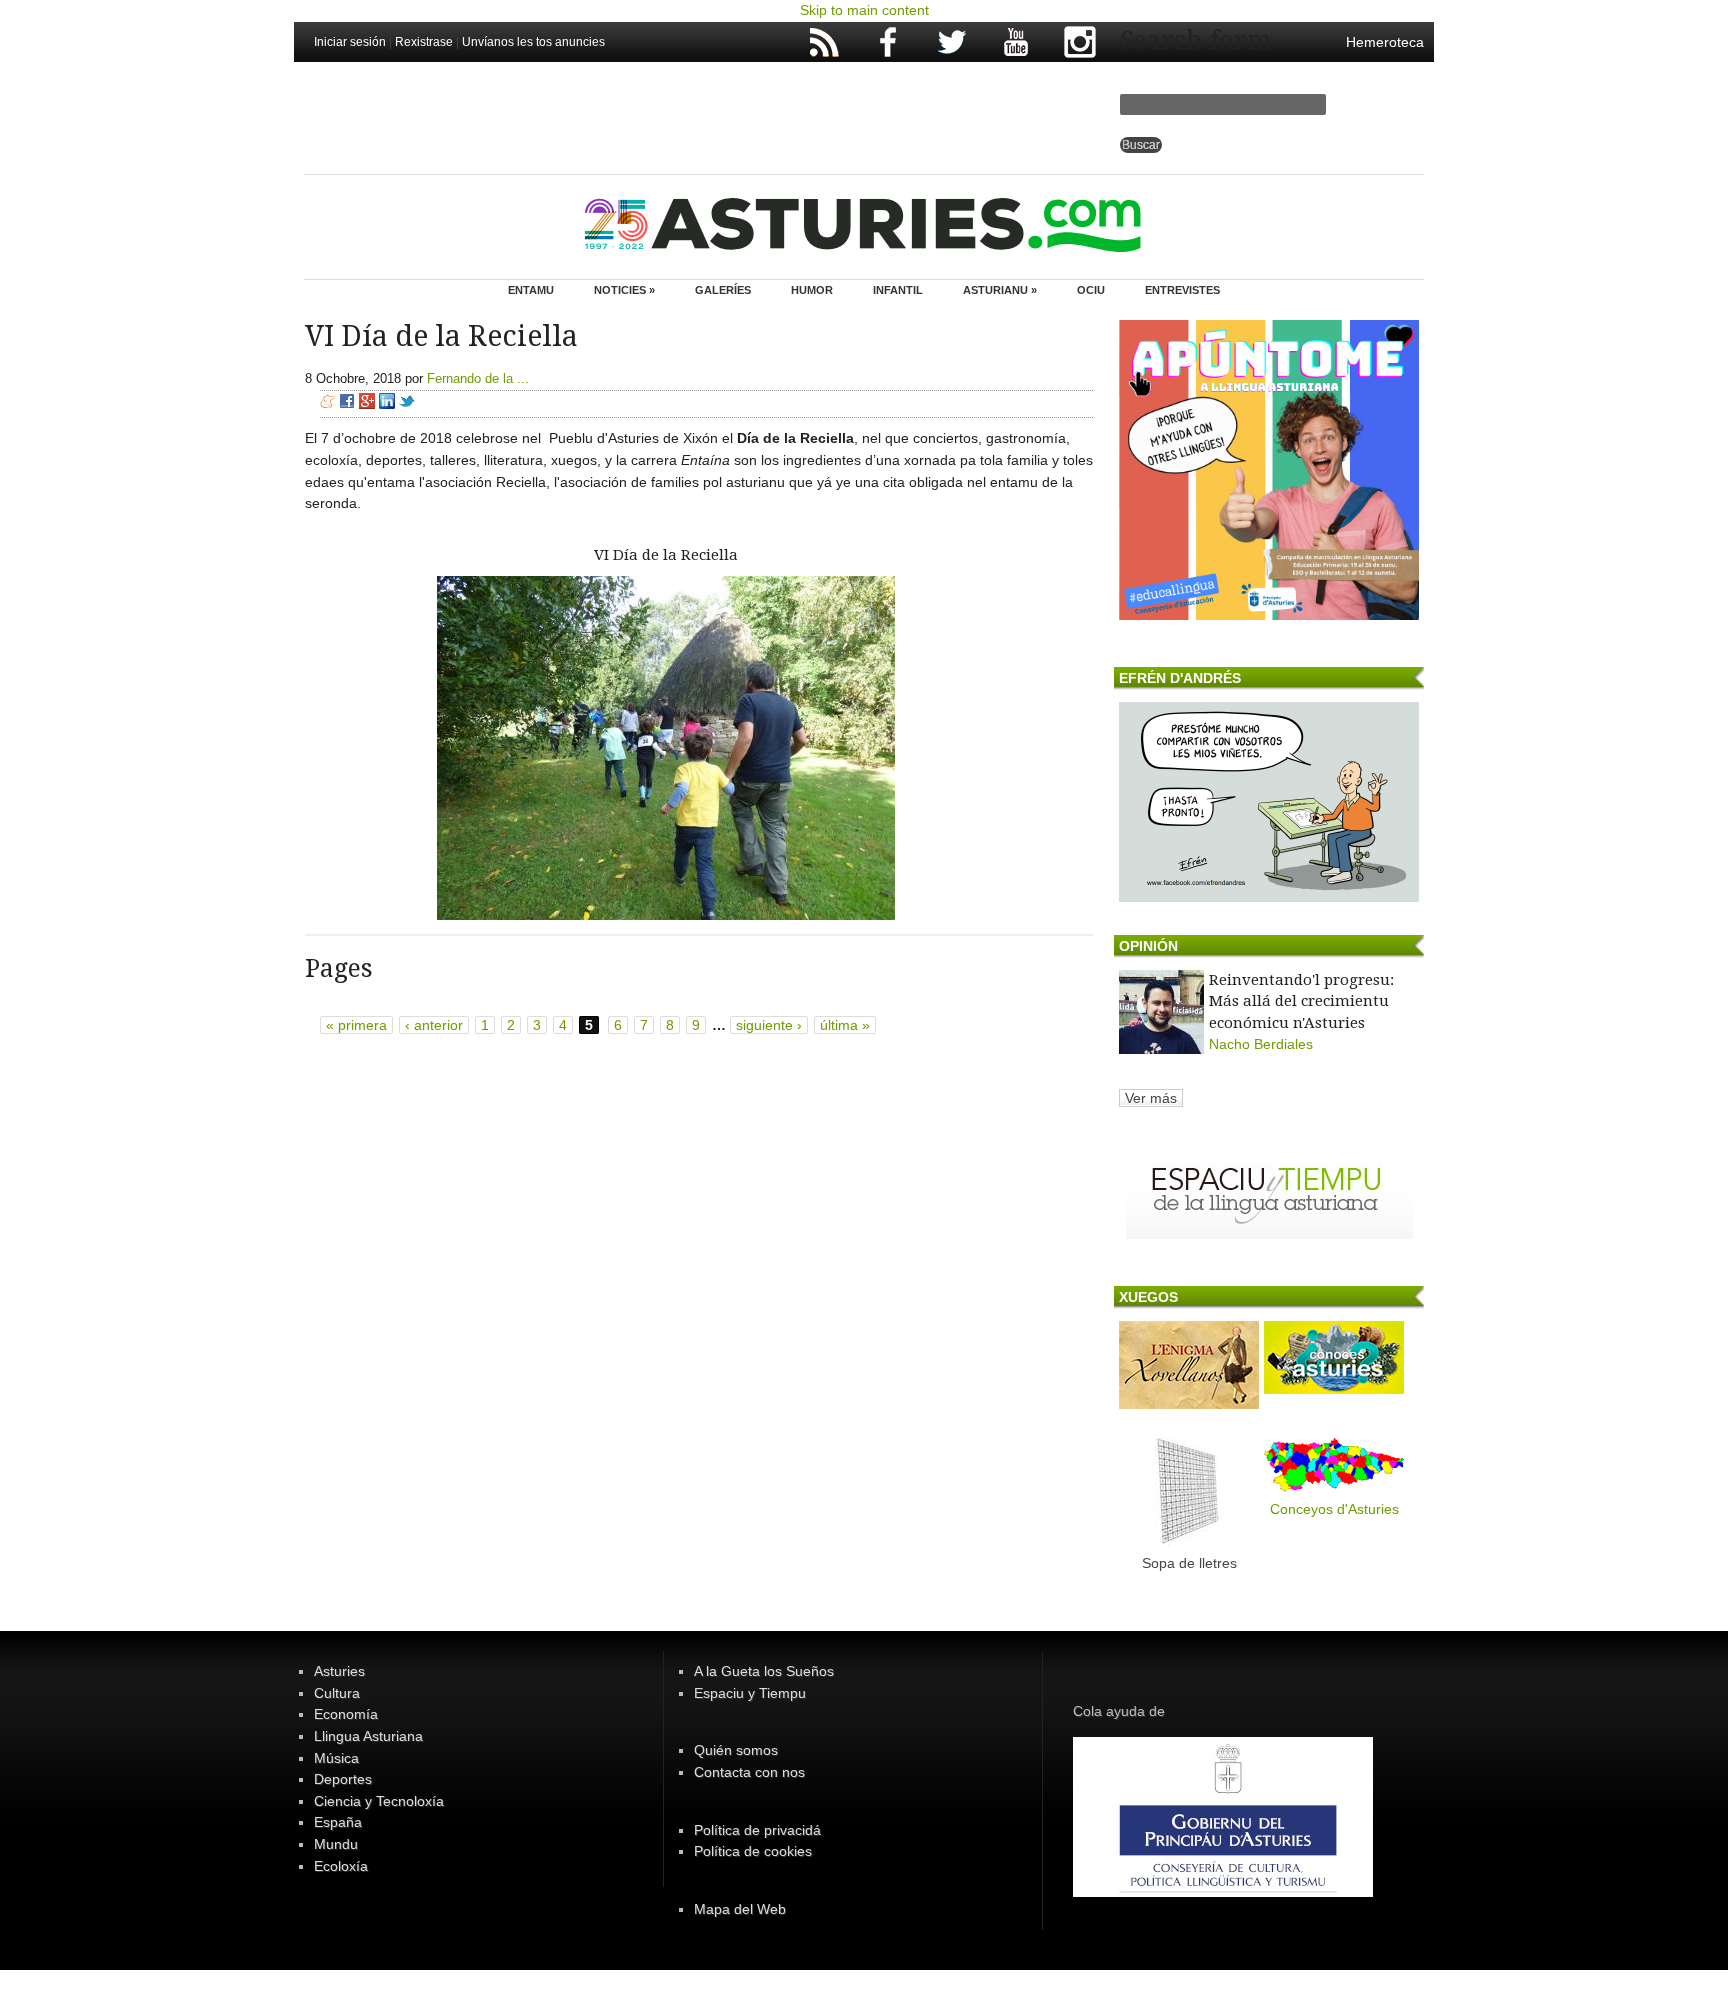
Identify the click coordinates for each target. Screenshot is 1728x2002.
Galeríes (723, 290)
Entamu (531, 290)
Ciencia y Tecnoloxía (379, 1801)
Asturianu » (1000, 290)
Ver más (1151, 1098)
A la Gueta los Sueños (764, 1671)
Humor (812, 290)
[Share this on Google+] (367, 404)
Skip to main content (864, 10)
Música (336, 1758)
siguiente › (769, 1025)
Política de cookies (753, 1851)
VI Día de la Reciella (666, 555)
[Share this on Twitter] (407, 404)
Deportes (343, 1779)
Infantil (898, 290)
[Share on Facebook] (347, 404)
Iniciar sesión (350, 42)
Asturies (339, 1671)
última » (845, 1025)
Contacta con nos (749, 1772)
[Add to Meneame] (327, 404)
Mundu (336, 1844)
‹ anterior (434, 1025)
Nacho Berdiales (1261, 1044)
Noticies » (624, 290)
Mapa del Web (740, 1909)
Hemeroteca (1385, 42)
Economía (346, 1714)
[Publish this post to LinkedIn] (387, 404)
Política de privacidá (757, 1830)
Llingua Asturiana (368, 1736)
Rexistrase (424, 42)
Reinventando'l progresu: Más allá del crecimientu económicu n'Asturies (1301, 1001)
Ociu (1091, 290)
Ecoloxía (341, 1866)
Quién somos (736, 1750)
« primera (356, 1025)
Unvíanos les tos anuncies (533, 42)
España (338, 1822)
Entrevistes (1182, 290)
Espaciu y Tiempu (750, 1693)
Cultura (337, 1693)
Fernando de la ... (478, 378)
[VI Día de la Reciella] (666, 915)
